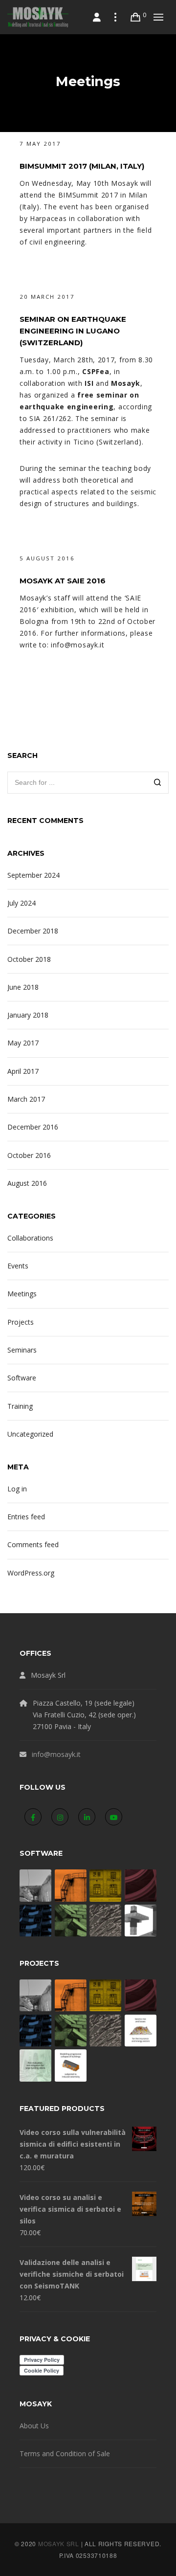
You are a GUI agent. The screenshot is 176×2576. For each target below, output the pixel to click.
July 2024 (22, 903)
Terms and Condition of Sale (65, 2454)
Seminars (22, 1350)
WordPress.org (31, 1573)
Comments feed (33, 1544)
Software (22, 1378)
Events (18, 1266)
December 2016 (33, 1127)
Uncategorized (30, 1434)
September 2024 (33, 875)
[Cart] (136, 17)
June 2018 (23, 987)
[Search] (158, 784)
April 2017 (23, 1071)
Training (20, 1406)
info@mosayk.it (56, 1754)
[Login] (97, 17)
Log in (17, 1489)
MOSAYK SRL (59, 2543)
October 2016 (29, 1155)
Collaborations (30, 1238)
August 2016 (27, 1183)
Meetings (22, 1294)
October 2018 (29, 959)
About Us (34, 2426)
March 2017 (26, 1099)
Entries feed (26, 1517)
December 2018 (33, 931)
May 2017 (23, 1043)
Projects (21, 1322)
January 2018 (28, 1015)
